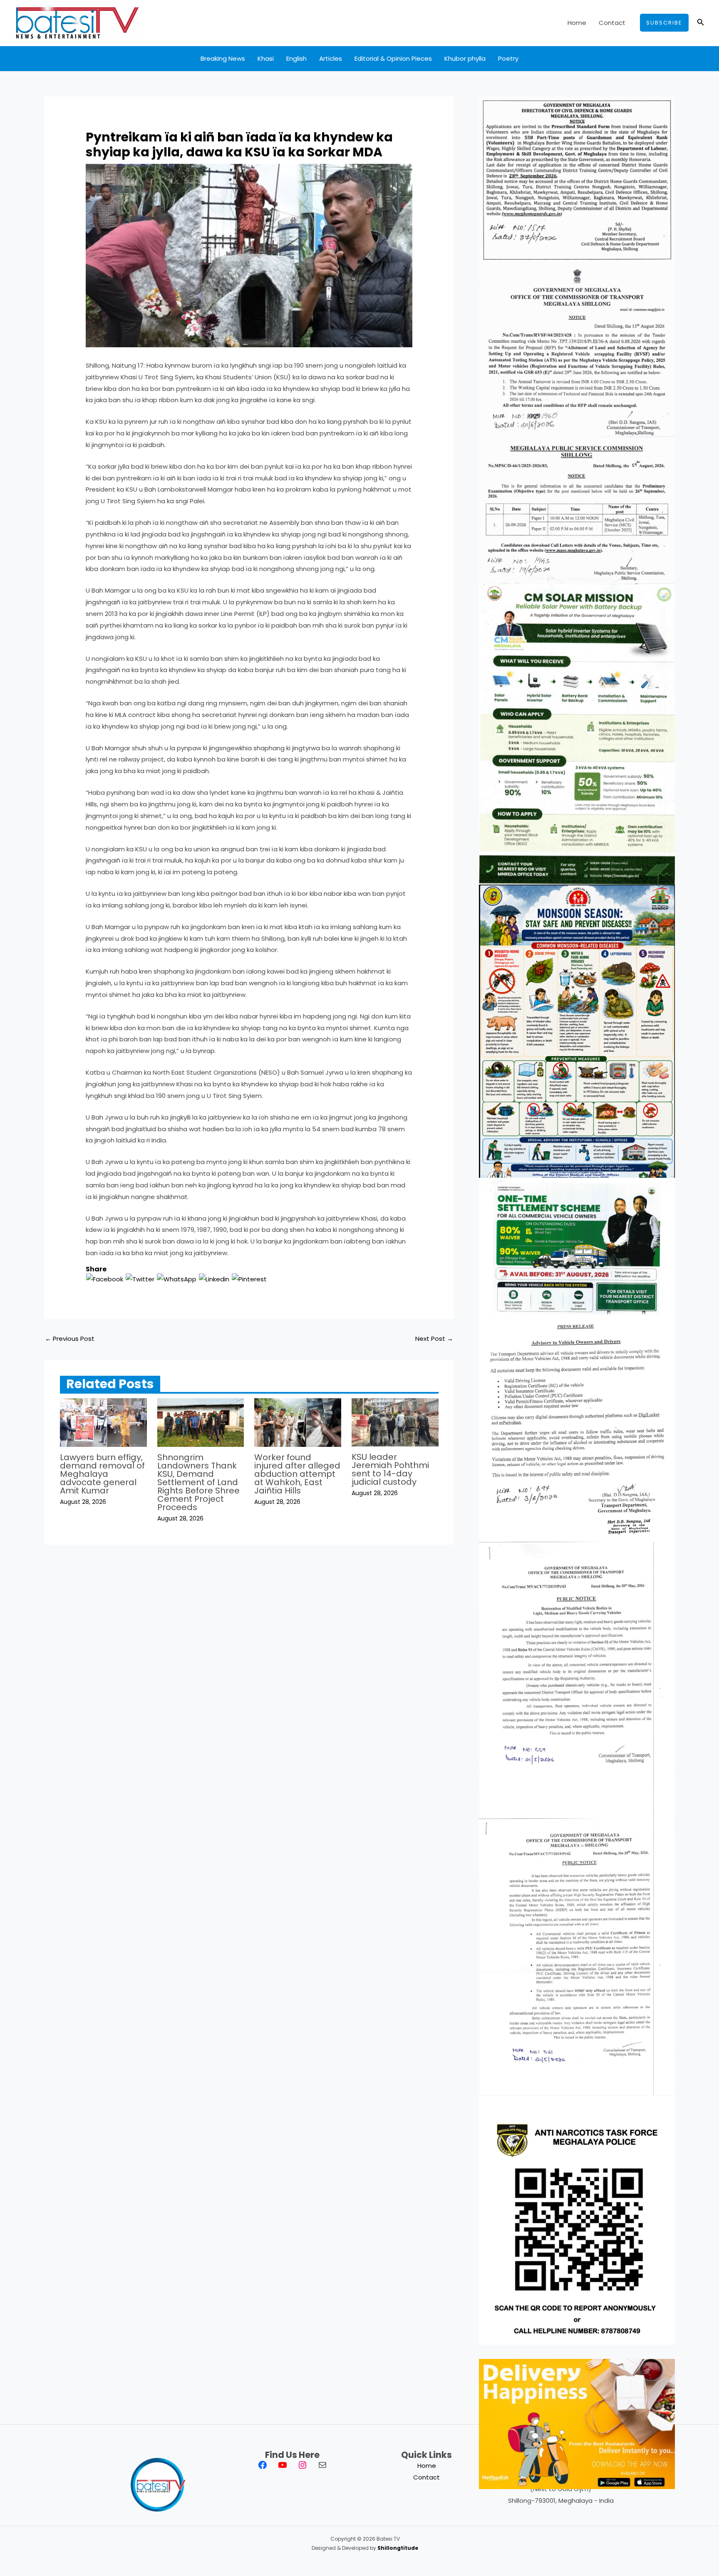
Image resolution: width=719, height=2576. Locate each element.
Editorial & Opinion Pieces (393, 58)
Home (577, 23)
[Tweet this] (140, 1279)
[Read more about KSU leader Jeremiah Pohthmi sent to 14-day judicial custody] (395, 1422)
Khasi (266, 58)
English (296, 58)
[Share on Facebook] (105, 1279)
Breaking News (223, 58)
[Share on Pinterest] (249, 1279)
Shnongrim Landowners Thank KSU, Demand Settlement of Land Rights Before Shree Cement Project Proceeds (198, 1482)
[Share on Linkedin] (214, 1279)
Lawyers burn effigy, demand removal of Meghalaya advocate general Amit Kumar (102, 1474)
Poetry (508, 58)
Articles (331, 58)
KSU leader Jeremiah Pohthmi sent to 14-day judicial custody (390, 1469)
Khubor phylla (465, 58)
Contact (612, 23)
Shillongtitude (398, 2548)
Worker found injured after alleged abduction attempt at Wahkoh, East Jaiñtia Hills (297, 1474)
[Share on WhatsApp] (177, 1279)
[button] (664, 23)
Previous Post (70, 1339)
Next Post (434, 1339)
